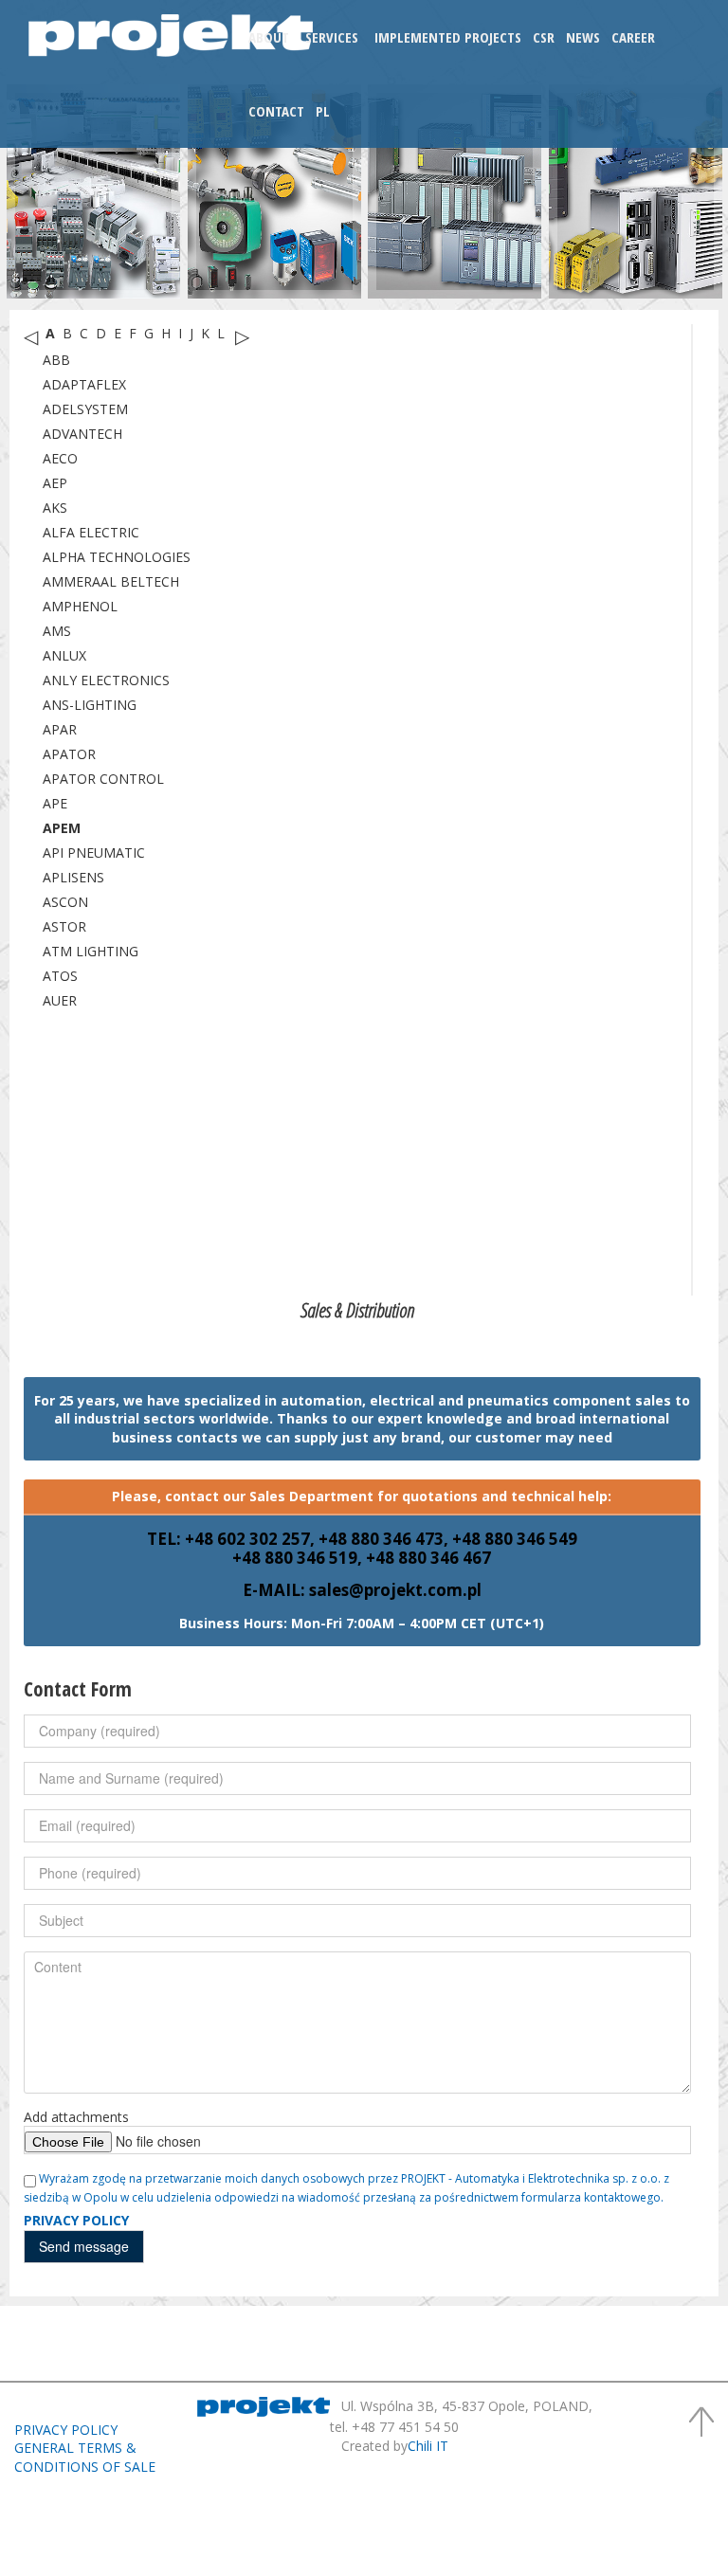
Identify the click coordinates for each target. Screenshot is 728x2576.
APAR (60, 729)
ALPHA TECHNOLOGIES (117, 557)
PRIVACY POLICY (66, 2430)
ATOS (60, 976)
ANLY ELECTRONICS (106, 680)
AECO (60, 458)
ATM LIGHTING (91, 951)
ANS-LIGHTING (90, 705)
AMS (57, 631)
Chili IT (428, 2446)
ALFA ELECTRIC (91, 532)
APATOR (69, 754)
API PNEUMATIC (94, 853)
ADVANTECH (82, 434)
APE (55, 803)
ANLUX (64, 655)
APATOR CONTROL (103, 779)
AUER (60, 1000)
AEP (55, 483)
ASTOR (64, 926)
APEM (62, 828)
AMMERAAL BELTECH (111, 581)
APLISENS (73, 877)
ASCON (65, 902)
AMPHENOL (80, 606)
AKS (55, 508)
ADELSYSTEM (85, 409)
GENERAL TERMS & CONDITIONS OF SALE (85, 2457)
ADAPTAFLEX (84, 384)
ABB (56, 360)
